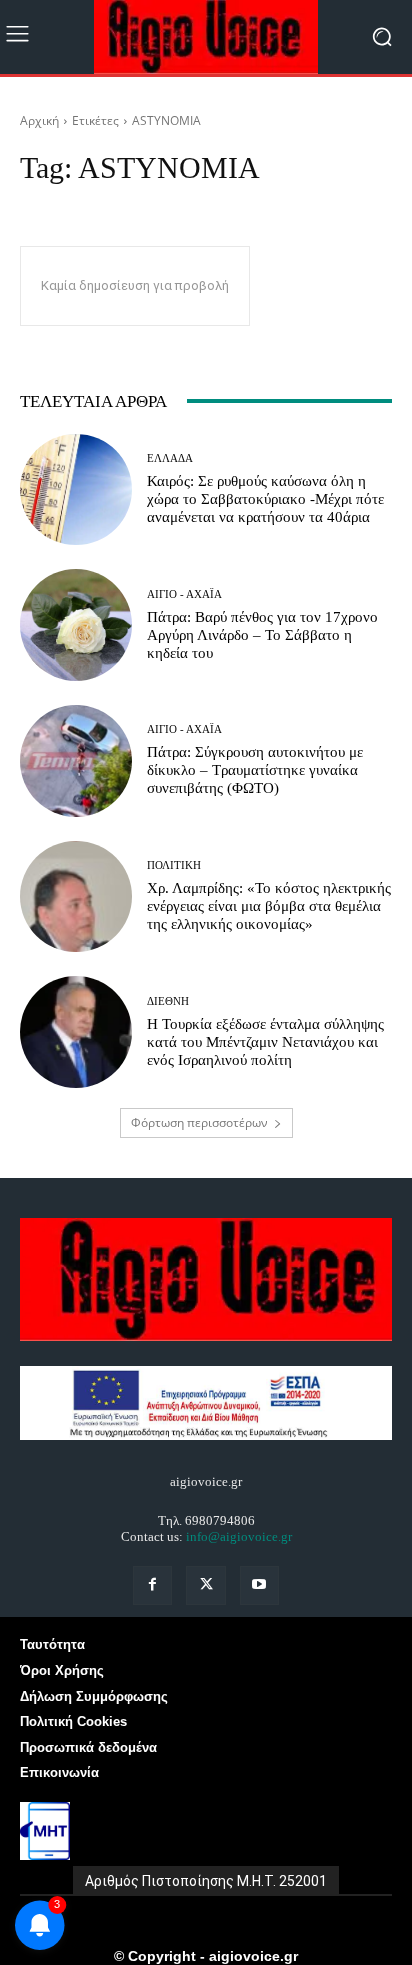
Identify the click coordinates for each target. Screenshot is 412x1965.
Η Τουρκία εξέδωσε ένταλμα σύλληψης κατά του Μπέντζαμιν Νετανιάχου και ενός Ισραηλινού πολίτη (265, 1042)
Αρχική (39, 120)
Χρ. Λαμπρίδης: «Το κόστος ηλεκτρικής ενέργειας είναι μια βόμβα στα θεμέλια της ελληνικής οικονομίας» (269, 906)
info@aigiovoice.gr (239, 1536)
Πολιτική (174, 865)
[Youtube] (259, 1585)
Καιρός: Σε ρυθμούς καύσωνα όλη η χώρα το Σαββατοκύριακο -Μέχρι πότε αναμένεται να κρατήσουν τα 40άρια (265, 499)
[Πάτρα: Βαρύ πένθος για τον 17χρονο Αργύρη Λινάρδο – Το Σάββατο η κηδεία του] (76, 625)
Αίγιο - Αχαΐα (184, 594)
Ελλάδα (170, 458)
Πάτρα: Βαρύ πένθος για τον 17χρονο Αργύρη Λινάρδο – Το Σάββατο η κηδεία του (262, 635)
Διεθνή (168, 1001)
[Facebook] (152, 1585)
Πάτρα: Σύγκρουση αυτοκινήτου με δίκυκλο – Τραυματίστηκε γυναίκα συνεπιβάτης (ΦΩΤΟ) (255, 770)
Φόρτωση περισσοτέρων (199, 1122)
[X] (205, 1585)
